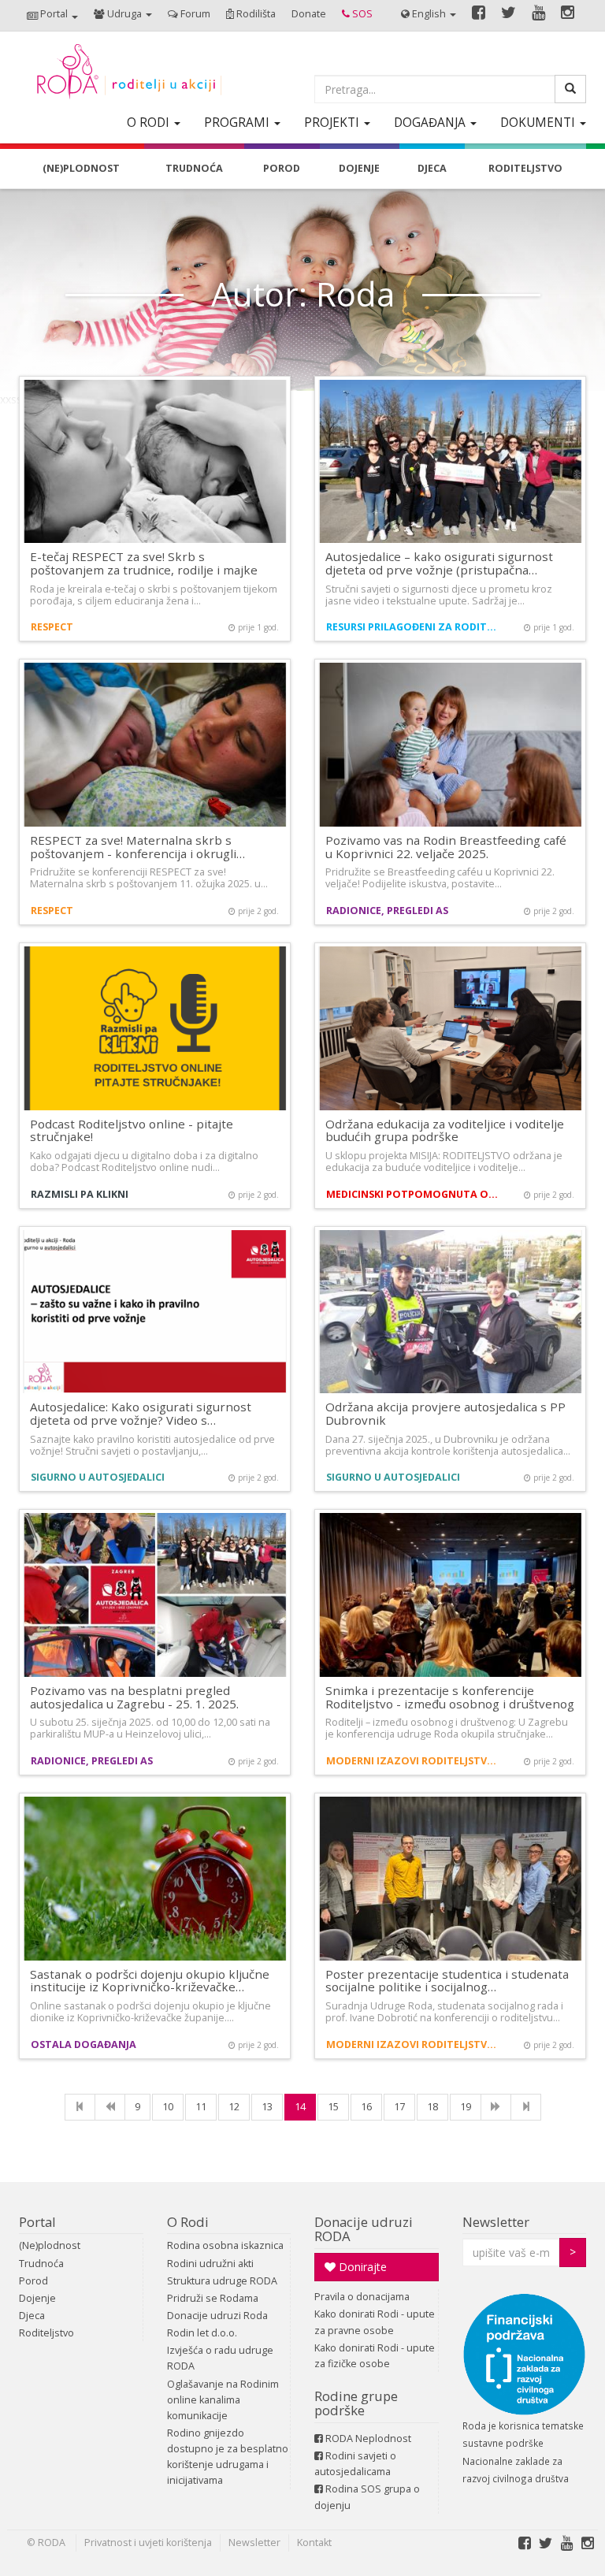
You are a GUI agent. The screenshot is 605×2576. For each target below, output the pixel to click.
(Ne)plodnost (50, 2245)
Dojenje (37, 2298)
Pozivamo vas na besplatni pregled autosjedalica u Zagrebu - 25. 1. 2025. (134, 1697)
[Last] (526, 2107)
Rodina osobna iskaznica (225, 2245)
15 (333, 2107)
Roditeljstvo (46, 2333)
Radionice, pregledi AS (387, 911)
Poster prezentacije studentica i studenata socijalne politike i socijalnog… (447, 1981)
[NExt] (496, 2107)
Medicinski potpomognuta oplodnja (415, 1194)
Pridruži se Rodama (213, 2298)
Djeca (32, 2316)
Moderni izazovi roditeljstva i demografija (415, 1761)
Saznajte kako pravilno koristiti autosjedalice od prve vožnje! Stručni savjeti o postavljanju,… (152, 1445)
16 (366, 2107)
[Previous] (110, 2107)
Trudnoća (41, 2264)
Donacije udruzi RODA (364, 2229)
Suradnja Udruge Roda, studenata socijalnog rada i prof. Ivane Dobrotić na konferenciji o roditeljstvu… (444, 2012)
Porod (33, 2281)
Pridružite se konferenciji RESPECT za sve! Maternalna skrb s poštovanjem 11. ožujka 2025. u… (149, 878)
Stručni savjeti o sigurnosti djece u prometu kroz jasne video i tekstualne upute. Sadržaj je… (439, 595)
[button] (52, 15)
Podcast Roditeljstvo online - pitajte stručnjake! (132, 1130)
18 (432, 2107)
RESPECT (52, 627)
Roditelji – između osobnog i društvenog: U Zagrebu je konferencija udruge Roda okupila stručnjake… (447, 1728)
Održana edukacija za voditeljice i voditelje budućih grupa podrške (445, 1130)
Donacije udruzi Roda (217, 2316)
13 (267, 2107)
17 (399, 2107)
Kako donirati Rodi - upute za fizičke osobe (375, 2356)
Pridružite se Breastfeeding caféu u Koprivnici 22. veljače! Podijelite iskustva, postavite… (440, 878)
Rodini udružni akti (210, 2264)
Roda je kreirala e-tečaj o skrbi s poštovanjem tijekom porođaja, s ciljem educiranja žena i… (154, 595)
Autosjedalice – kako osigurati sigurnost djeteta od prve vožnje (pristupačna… (439, 563)
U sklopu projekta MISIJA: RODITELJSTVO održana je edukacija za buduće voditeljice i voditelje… (444, 1162)
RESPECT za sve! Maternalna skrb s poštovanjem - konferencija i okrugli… (137, 847)
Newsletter (496, 2222)
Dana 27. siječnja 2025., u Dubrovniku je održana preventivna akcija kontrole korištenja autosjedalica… (448, 1445)
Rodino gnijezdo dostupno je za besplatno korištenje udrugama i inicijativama (228, 2457)
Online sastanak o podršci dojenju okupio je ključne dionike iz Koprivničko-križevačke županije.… (150, 2012)
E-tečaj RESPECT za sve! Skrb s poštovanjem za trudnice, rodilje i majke (144, 563)
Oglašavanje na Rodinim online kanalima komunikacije (223, 2400)
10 (168, 2107)
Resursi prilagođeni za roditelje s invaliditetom (415, 627)
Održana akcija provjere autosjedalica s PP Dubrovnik (445, 1413)
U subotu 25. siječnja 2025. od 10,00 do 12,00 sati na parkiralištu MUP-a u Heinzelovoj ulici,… (150, 1728)
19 (466, 2107)
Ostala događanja (84, 2044)
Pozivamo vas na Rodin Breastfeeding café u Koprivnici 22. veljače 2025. (446, 847)
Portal (37, 2222)
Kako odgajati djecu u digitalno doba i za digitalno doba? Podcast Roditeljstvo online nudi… (144, 1162)
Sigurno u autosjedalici (98, 1477)
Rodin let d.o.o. (202, 2333)
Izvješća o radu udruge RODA (220, 2358)
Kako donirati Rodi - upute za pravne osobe (375, 2322)
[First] (80, 2107)
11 (201, 2107)
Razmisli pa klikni (80, 1194)
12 (234, 2107)
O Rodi (188, 2222)
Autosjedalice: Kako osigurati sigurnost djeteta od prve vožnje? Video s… (141, 1413)
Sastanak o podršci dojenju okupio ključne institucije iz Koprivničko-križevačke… (150, 1981)
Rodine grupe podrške (356, 2403)
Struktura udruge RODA (222, 2281)
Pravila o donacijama (362, 2297)
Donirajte (361, 2267)
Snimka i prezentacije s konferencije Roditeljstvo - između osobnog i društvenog (450, 1697)
